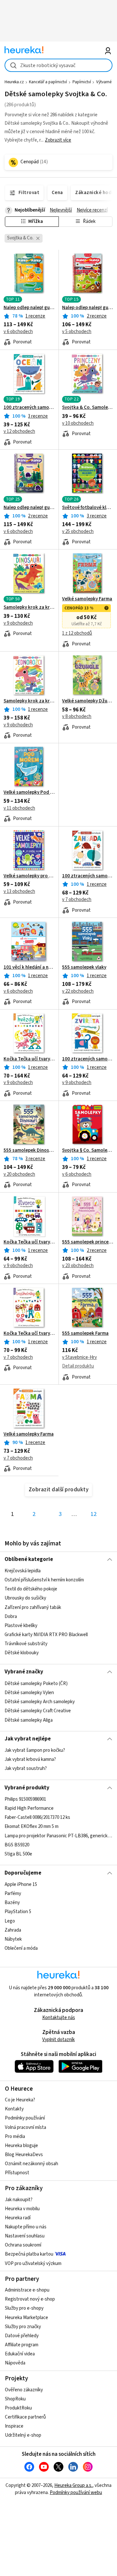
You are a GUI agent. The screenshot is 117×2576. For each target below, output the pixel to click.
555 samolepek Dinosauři (29, 1150)
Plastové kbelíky (21, 1626)
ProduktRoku (18, 2408)
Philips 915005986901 (25, 1799)
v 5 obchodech (77, 332)
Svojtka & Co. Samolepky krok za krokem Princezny (88, 408)
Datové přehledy (22, 2336)
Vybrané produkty (27, 1788)
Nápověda (15, 2363)
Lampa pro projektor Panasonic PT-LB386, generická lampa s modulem (58, 1836)
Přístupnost (17, 2173)
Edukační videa (20, 2354)
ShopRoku (15, 2399)
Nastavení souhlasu (25, 2236)
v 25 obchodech (78, 531)
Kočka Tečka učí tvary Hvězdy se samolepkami (29, 1059)
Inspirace (14, 2426)
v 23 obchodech (78, 1266)
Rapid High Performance (29, 1808)
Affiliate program (22, 2345)
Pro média (15, 2137)
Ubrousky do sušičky (25, 1598)
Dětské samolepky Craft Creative (38, 1711)
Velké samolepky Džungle (88, 701)
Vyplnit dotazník (58, 2040)
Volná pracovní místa (26, 2127)
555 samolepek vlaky (84, 967)
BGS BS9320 (17, 1845)
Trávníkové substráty (26, 1644)
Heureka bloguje (21, 2146)
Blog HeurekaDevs (24, 2155)
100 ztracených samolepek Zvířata (88, 1059)
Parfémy (13, 1894)
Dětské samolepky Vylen (29, 1693)
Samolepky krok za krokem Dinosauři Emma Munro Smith (29, 607)
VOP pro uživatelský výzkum (33, 2264)
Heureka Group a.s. (73, 2485)
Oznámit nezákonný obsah (32, 2164)
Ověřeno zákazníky (24, 2390)
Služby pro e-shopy (24, 2308)
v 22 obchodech (78, 991)
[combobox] (58, 65)
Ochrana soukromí (23, 2245)
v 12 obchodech (19, 431)
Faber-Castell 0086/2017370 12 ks (37, 1817)
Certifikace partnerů (25, 2417)
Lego (10, 1921)
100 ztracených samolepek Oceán (29, 408)
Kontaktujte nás (59, 2018)
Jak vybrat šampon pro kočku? (35, 1750)
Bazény (12, 1903)
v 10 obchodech (78, 423)
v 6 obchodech (18, 332)
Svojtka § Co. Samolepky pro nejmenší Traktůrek (88, 1150)
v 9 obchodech (18, 623)
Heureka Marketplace (26, 2318)
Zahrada (13, 1930)
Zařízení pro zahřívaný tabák (33, 1607)
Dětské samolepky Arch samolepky (40, 1702)
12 (94, 1514)
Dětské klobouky (22, 1653)
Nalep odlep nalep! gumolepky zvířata (29, 308)
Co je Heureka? (20, 2100)
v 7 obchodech (77, 900)
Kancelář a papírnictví (48, 82)
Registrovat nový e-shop (30, 2299)
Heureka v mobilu (22, 2209)
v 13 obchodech (19, 891)
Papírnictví (82, 82)
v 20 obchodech (19, 1174)
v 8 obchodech (77, 716)
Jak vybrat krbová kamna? (30, 1760)
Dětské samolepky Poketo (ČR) (36, 1684)
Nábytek (13, 1939)
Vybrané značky (24, 1672)
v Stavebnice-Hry (79, 1357)
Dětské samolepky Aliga (29, 1720)
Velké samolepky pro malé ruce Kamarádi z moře (29, 876)
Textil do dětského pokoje (31, 1589)
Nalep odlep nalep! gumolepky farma (88, 308)
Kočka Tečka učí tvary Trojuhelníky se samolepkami (29, 1334)
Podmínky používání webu (76, 2493)
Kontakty (14, 2109)
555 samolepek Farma (85, 1334)
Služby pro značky (23, 2327)
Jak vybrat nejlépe (28, 1739)
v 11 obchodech (19, 808)
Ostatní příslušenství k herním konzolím (44, 1580)
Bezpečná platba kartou (29, 2254)
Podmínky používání (25, 2118)
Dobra (11, 1617)
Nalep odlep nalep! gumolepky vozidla (29, 508)
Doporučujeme (23, 1873)
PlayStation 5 (18, 1912)
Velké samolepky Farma (87, 599)
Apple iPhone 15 (21, 1884)
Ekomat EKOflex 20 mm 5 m (32, 1826)
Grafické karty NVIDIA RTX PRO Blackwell (46, 1635)
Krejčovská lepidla (23, 1571)
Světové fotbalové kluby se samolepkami (88, 508)
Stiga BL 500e (18, 1854)
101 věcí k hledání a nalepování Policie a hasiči (29, 967)
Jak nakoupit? (19, 2200)
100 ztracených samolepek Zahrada (88, 876)
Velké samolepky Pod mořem (29, 792)
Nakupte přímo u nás (26, 2227)
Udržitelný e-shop (23, 2435)
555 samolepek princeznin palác (88, 1242)
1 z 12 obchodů (77, 633)
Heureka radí (18, 2218)
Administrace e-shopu (27, 2290)
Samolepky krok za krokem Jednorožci (29, 701)
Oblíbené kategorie (29, 1559)
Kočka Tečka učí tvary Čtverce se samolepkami (29, 1242)
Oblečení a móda (21, 1948)
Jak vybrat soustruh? (26, 1769)
